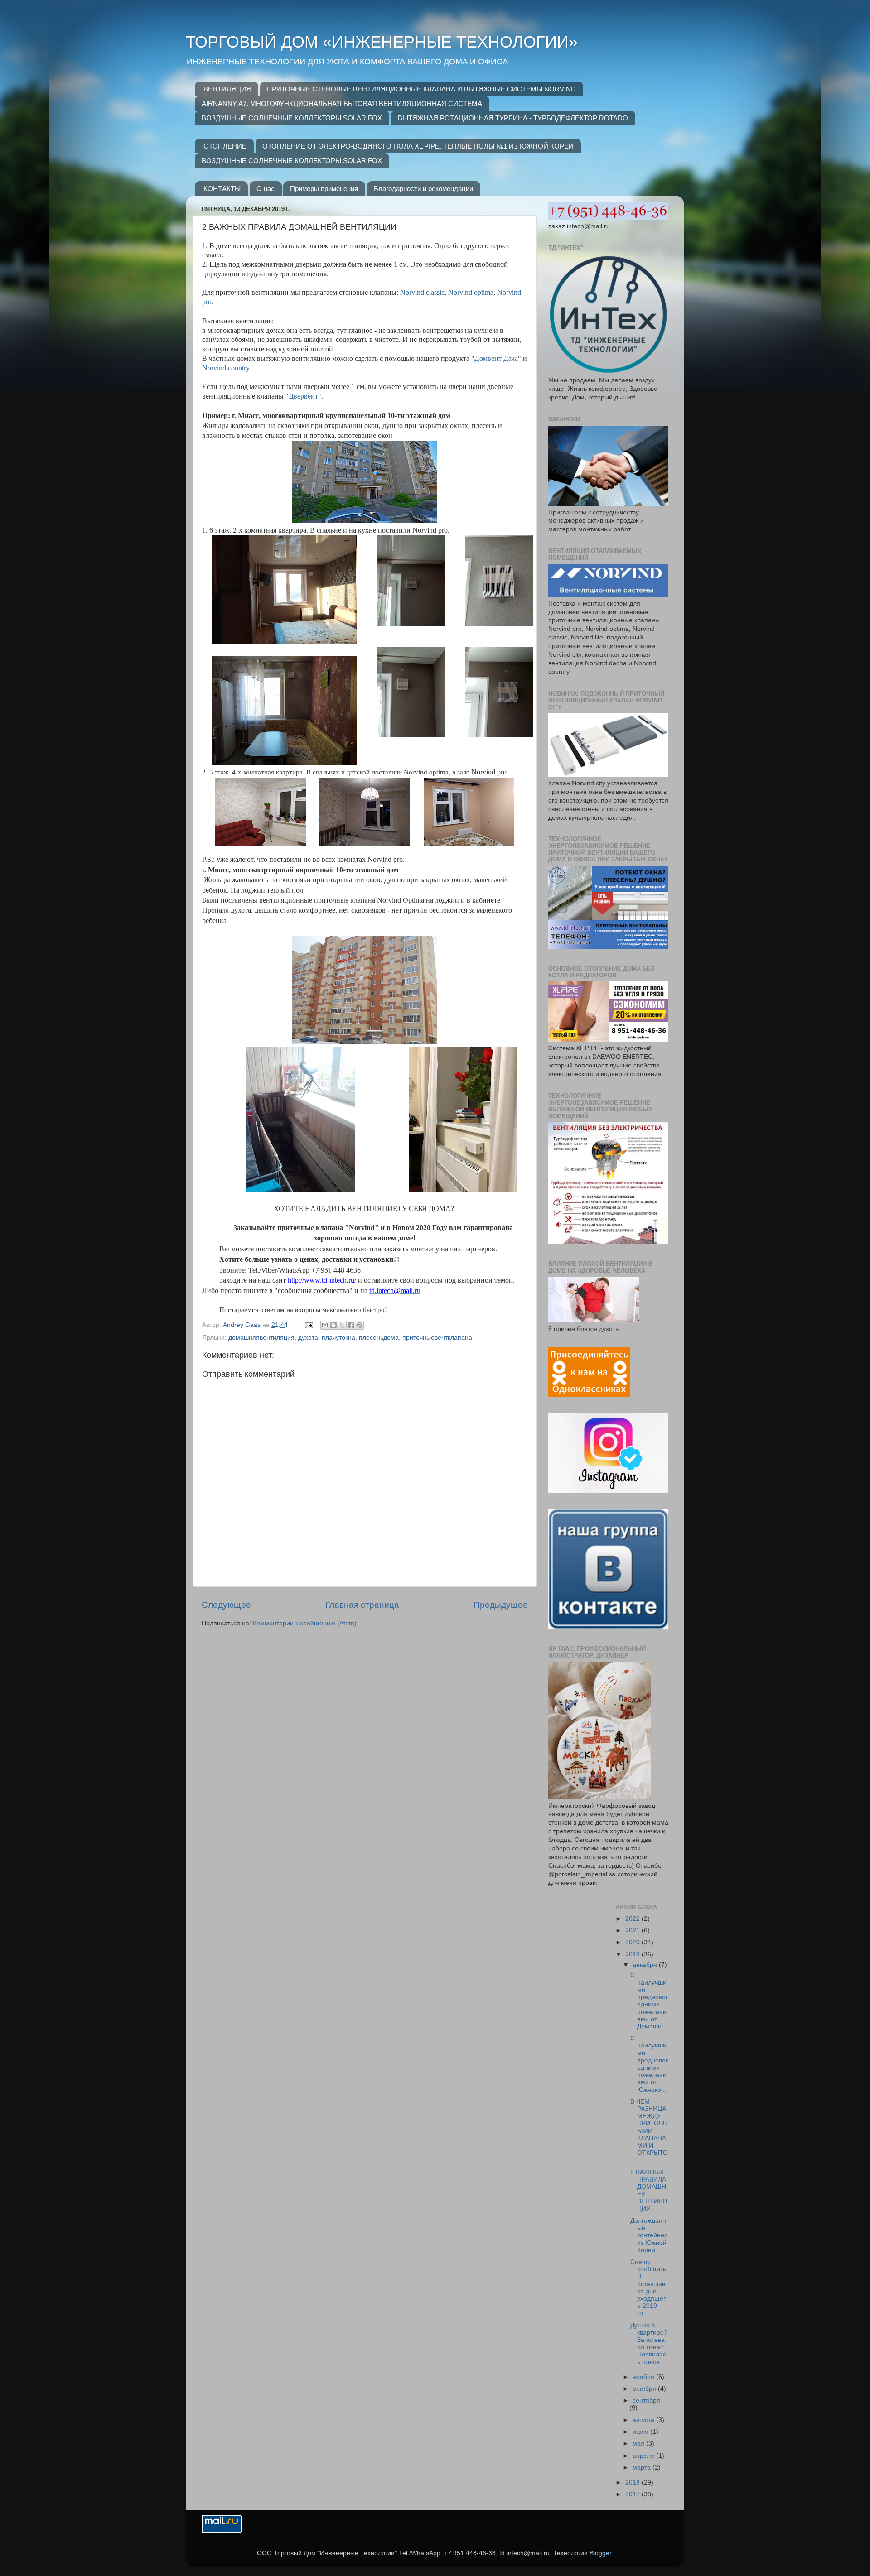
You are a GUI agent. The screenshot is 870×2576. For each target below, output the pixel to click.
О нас (266, 189)
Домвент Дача (496, 358)
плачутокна (338, 1338)
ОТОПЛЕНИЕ (225, 146)
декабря (646, 1965)
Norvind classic (422, 292)
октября (645, 2389)
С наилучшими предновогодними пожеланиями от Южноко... (649, 2064)
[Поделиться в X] (342, 1325)
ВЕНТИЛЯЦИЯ (227, 89)
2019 (633, 1954)
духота (308, 1338)
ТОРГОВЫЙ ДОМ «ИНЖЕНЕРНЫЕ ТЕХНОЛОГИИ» (382, 42)
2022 (633, 1919)
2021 (633, 1930)
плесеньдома (379, 1338)
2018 (633, 2482)
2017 (633, 2494)
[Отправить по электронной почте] (325, 1325)
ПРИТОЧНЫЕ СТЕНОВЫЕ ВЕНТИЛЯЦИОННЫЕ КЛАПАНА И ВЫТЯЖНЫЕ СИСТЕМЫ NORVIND (421, 89)
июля (641, 2432)
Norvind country (226, 368)
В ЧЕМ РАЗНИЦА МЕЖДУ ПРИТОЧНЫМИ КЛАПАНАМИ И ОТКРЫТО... (649, 2131)
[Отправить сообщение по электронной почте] (308, 1325)
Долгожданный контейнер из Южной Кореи (649, 2235)
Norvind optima (471, 292)
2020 (633, 1942)
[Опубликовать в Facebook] (351, 1325)
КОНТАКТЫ (222, 189)
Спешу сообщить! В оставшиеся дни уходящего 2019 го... (649, 2288)
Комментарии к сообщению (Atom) (305, 1623)
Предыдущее (501, 1605)
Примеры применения (324, 189)
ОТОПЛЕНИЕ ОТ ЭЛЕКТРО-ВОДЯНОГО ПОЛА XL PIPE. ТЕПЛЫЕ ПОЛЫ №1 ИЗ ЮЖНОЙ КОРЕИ (418, 146)
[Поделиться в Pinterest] (359, 1325)
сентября (646, 2401)
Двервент (303, 396)
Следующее (226, 1605)
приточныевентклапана (437, 1338)
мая (639, 2444)
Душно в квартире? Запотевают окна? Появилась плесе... (649, 2344)
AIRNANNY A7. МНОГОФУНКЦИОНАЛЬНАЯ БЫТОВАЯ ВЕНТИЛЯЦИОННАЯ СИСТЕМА (342, 103)
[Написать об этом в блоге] (333, 1325)
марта (643, 2468)
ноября (644, 2377)
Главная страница (362, 1605)
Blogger (600, 2553)
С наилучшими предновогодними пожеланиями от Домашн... (649, 2001)
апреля (644, 2456)
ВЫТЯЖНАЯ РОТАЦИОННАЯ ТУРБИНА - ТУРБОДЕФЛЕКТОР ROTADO (513, 118)
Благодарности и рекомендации (423, 189)
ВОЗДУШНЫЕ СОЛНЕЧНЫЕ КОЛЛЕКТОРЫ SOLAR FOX (292, 118)
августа (644, 2420)
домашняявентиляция (261, 1338)
